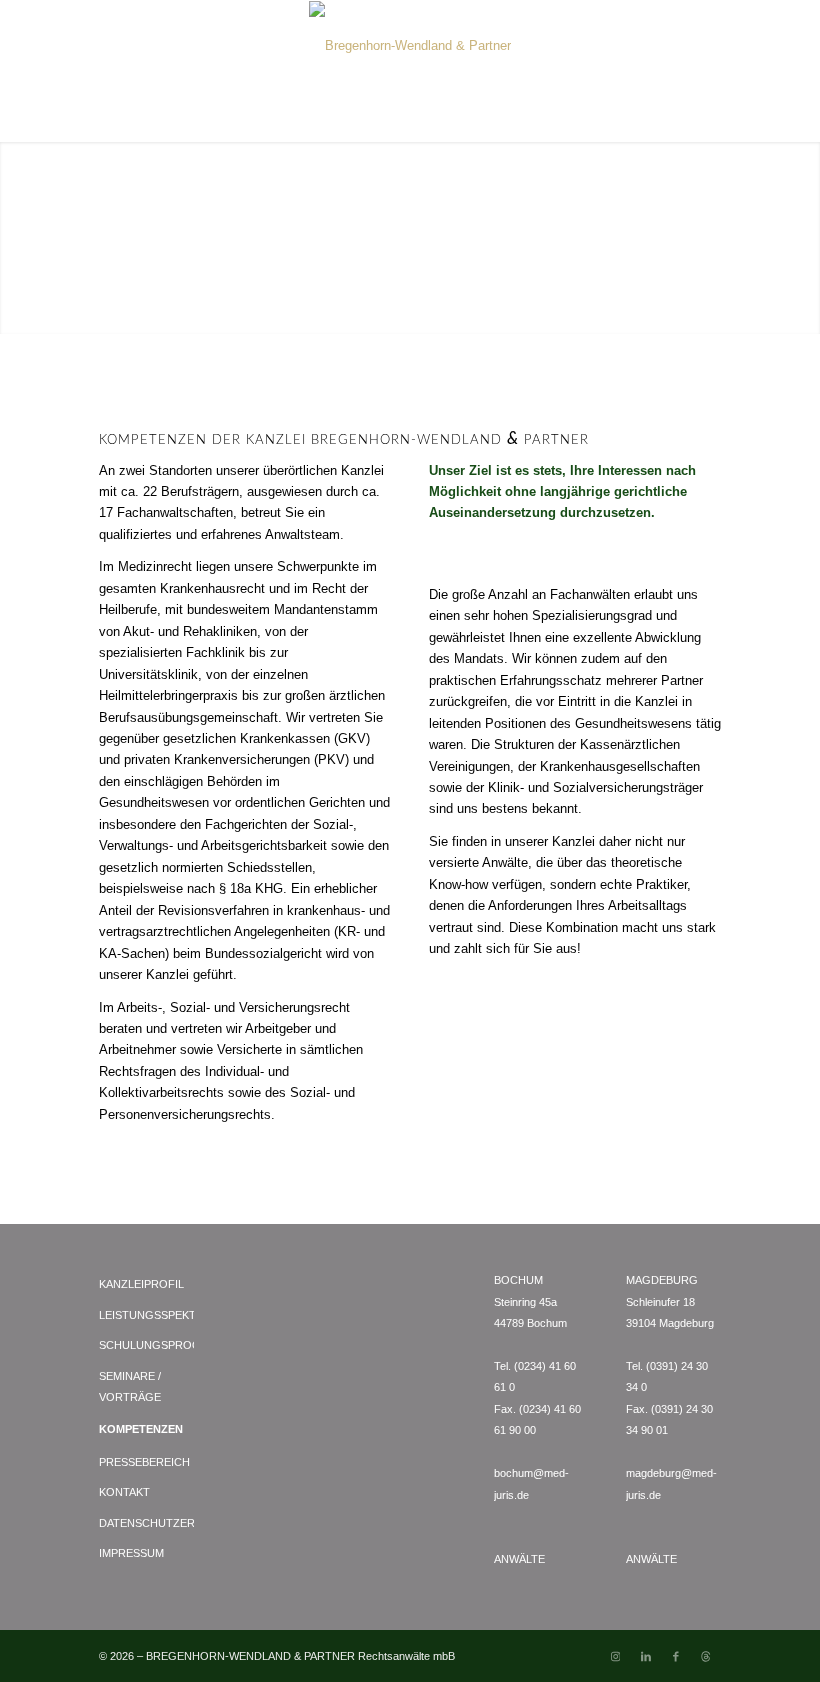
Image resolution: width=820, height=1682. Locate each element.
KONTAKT (124, 1492)
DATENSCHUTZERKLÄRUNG (146, 1523)
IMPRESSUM (131, 1553)
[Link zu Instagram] (616, 1656)
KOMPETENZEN (141, 1429)
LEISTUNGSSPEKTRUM (146, 1315)
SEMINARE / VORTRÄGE (130, 1386)
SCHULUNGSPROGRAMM (146, 1345)
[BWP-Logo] (410, 46)
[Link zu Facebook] (676, 1656)
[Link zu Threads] (706, 1656)
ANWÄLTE (519, 1559)
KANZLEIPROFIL (141, 1284)
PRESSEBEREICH (144, 1462)
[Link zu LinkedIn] (646, 1656)
